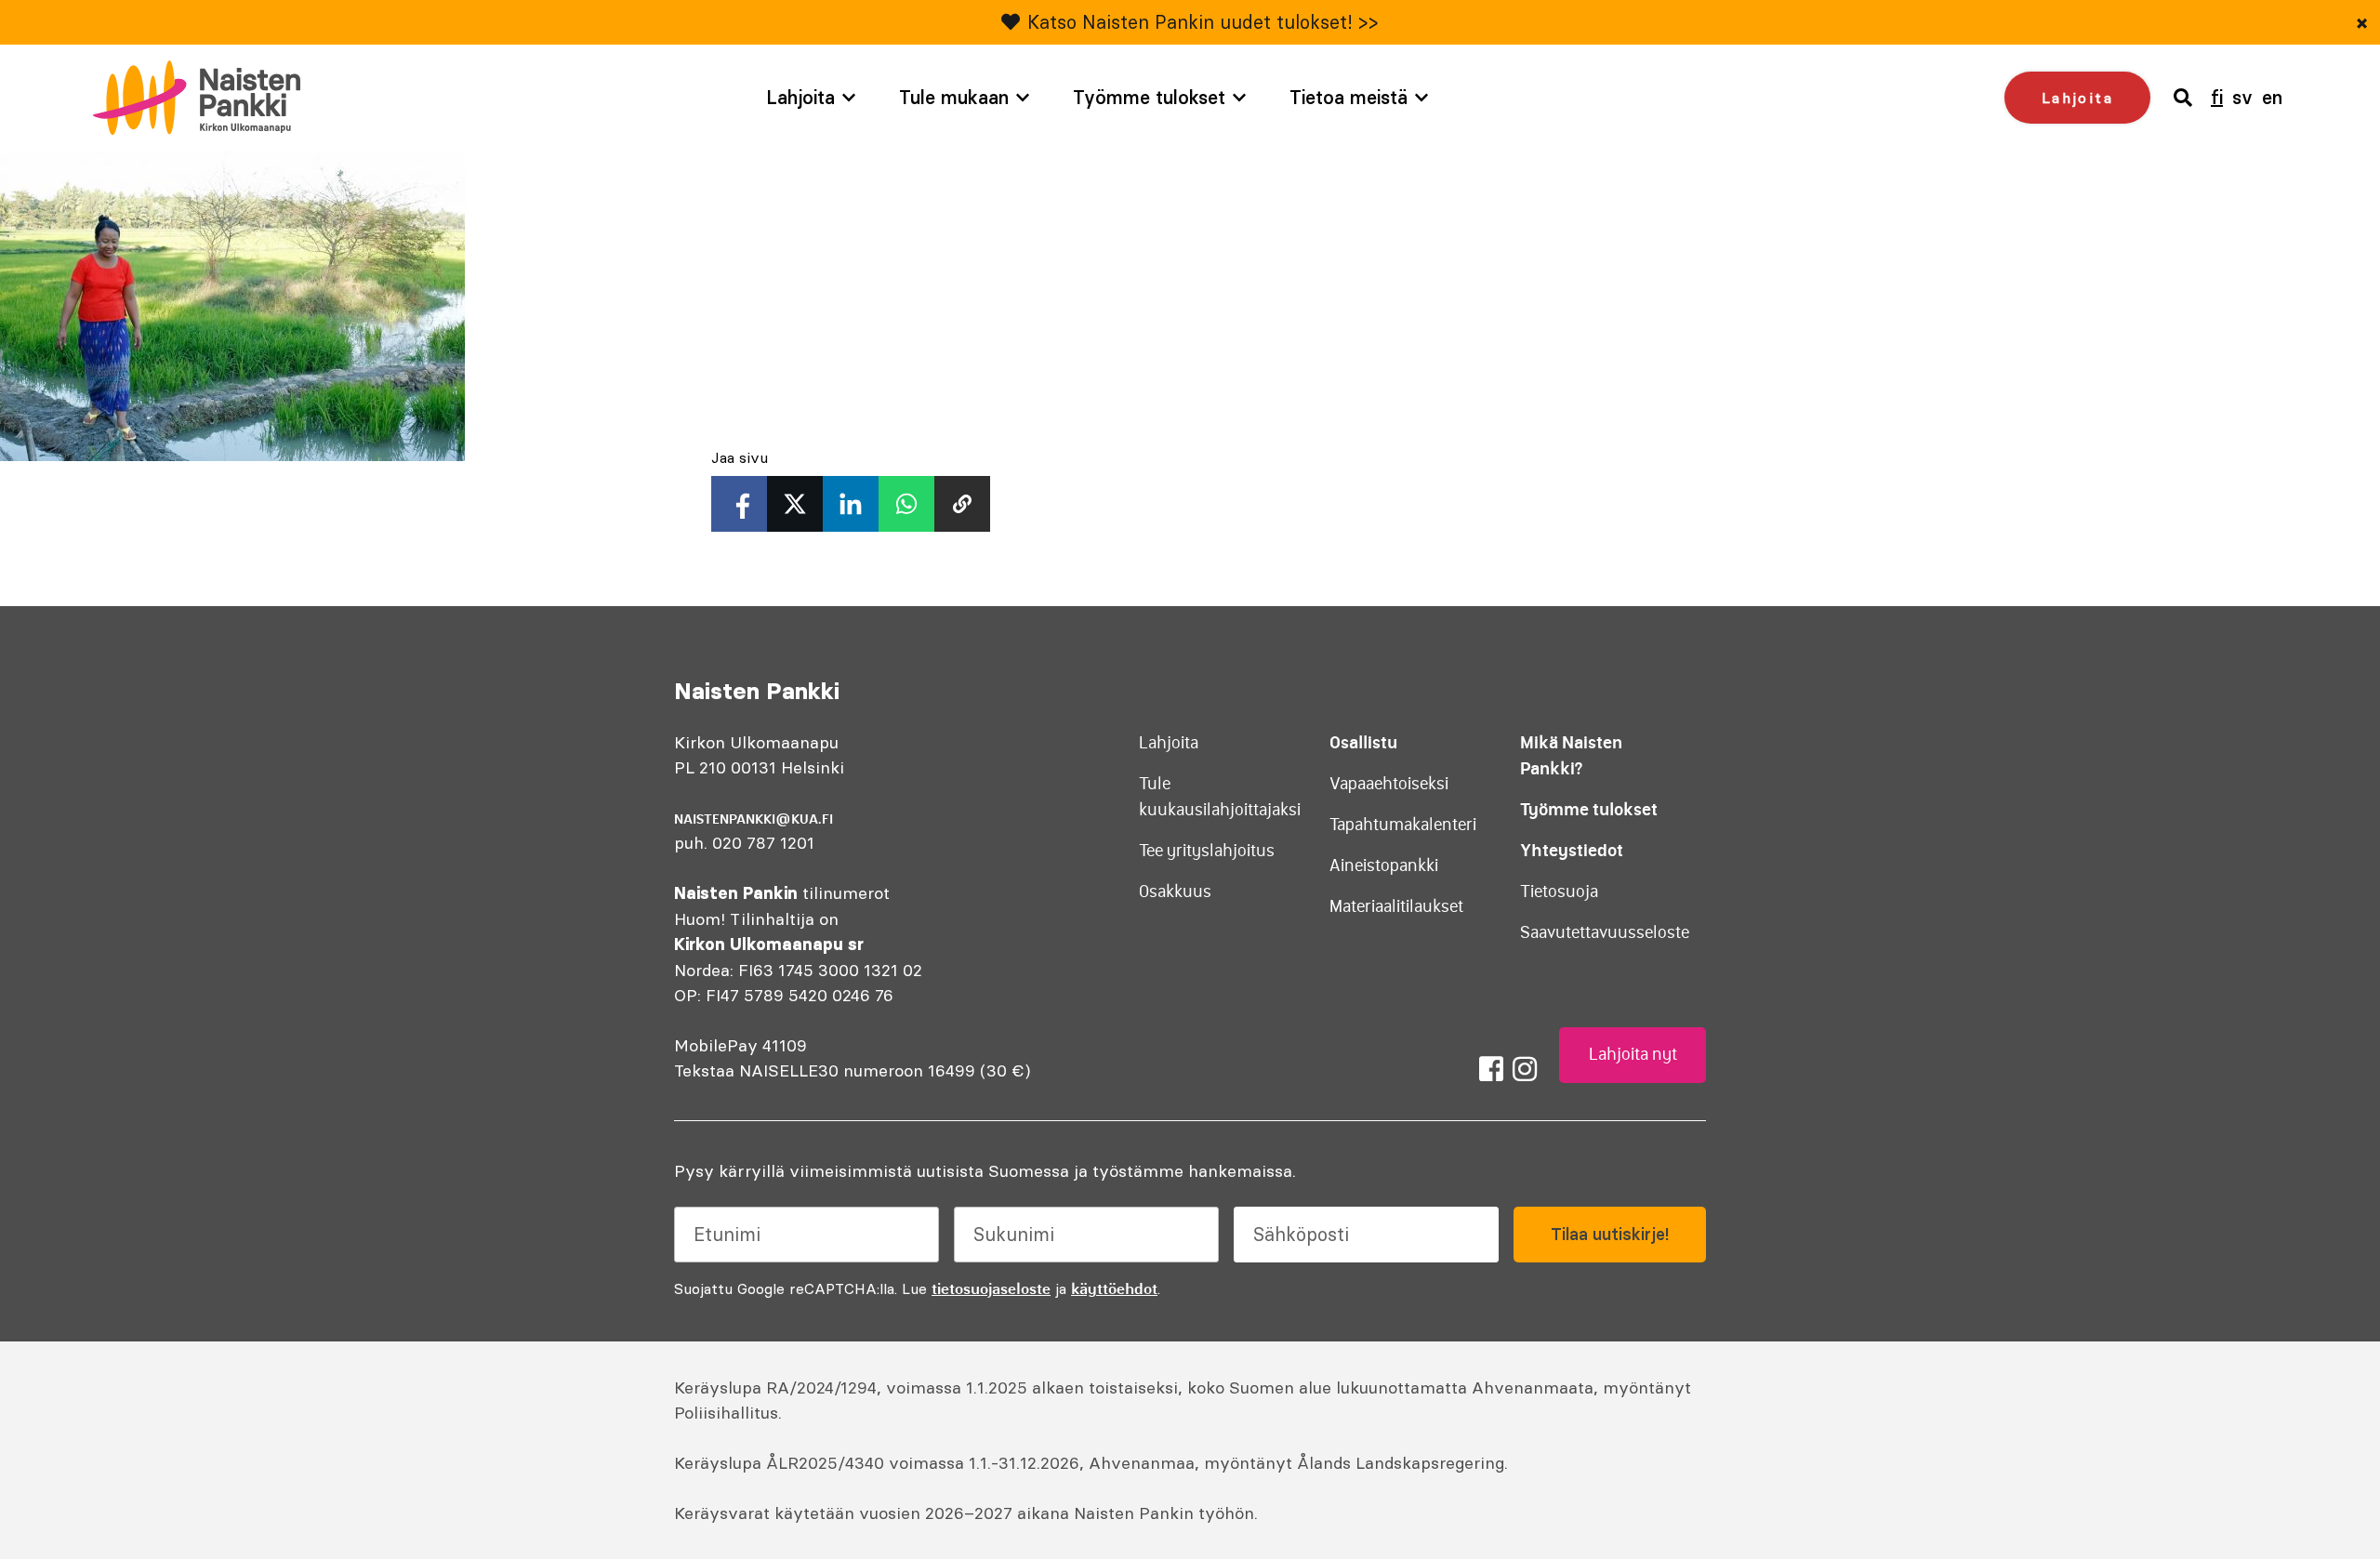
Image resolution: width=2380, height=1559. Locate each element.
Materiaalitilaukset (1396, 906)
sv (2242, 97)
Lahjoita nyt (1633, 1054)
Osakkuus (1175, 892)
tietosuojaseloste (991, 1288)
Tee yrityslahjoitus (1207, 851)
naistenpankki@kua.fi (754, 819)
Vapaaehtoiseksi (1389, 784)
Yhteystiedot (1572, 850)
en (2272, 97)
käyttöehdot (1114, 1288)
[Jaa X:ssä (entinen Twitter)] (795, 504)
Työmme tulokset (1149, 97)
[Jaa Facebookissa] (739, 504)
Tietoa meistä (1349, 97)
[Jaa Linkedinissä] (851, 504)
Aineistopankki (1384, 865)
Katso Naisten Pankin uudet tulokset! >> (1203, 22)
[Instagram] (1525, 1069)
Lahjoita (800, 97)
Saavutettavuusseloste (1605, 932)
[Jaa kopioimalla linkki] (962, 504)
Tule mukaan (954, 97)
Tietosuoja (1559, 892)
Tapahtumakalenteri (1403, 825)
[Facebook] (1491, 1069)
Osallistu (1363, 742)
